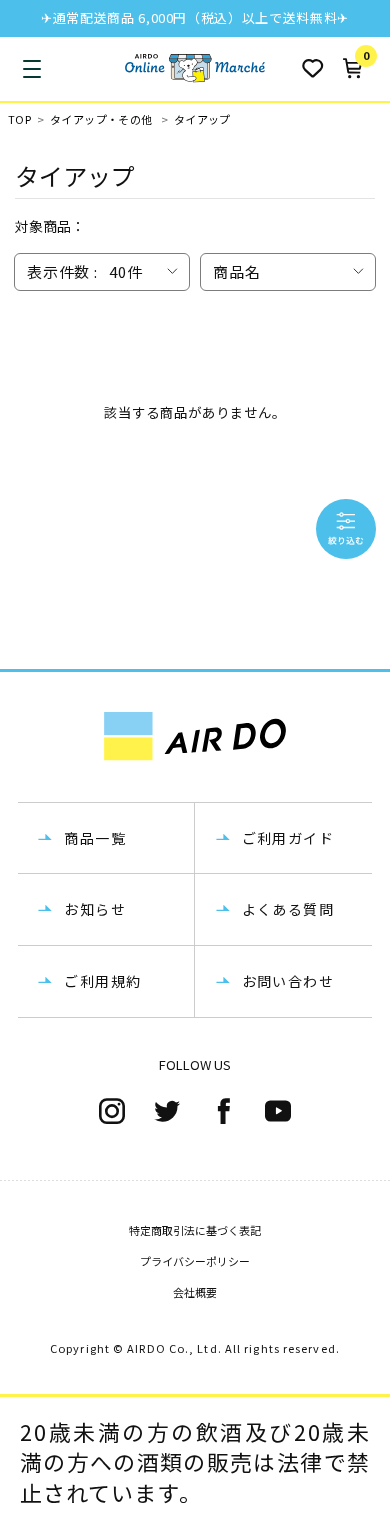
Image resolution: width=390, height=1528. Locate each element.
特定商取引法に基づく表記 (195, 1230)
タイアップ (202, 119)
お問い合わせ (288, 981)
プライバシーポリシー (195, 1261)
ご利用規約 (102, 981)
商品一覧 (95, 838)
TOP (19, 119)
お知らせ (95, 909)
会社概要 (195, 1292)
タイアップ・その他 (101, 119)
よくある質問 (288, 909)
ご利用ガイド (288, 838)
